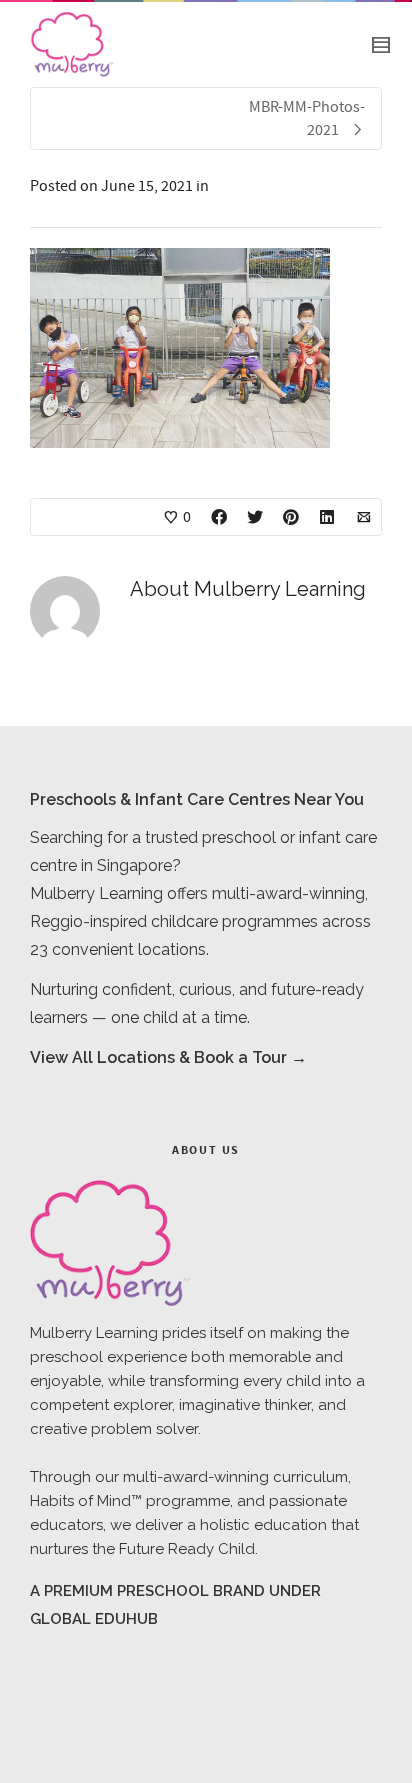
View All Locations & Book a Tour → (168, 1057)
